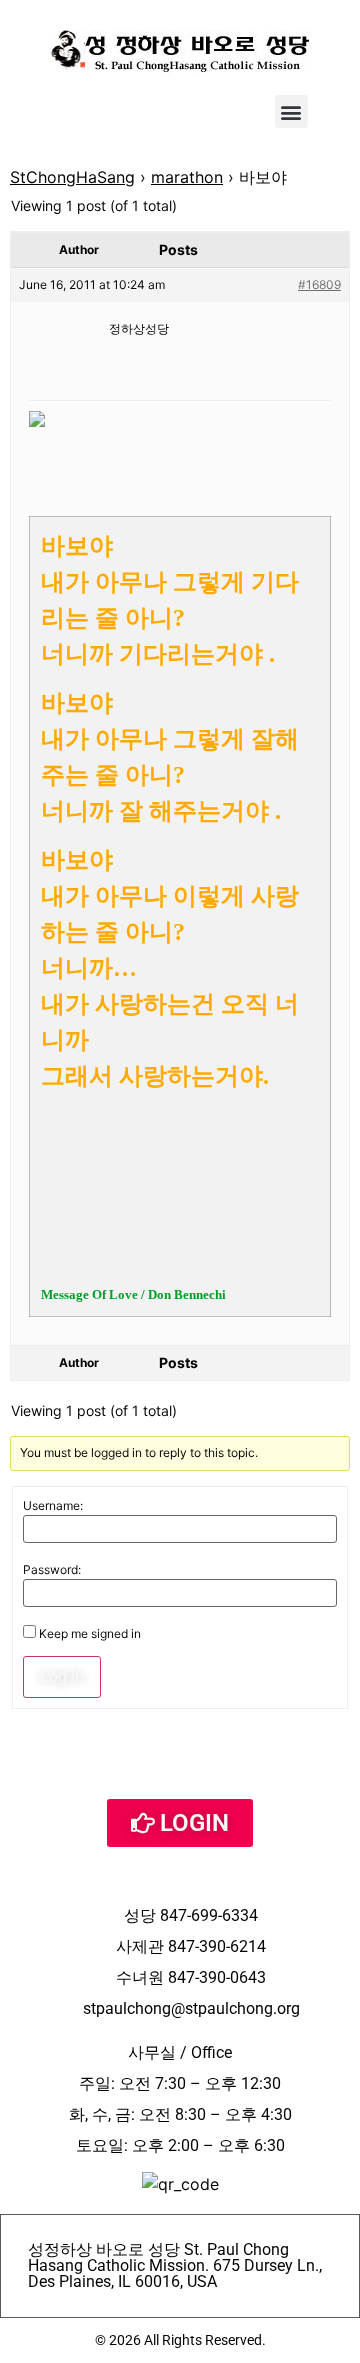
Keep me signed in (90, 1634)
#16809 (319, 284)
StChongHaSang (72, 177)
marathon (187, 177)
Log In (62, 1676)
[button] (291, 111)
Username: (53, 1506)
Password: (52, 1570)
